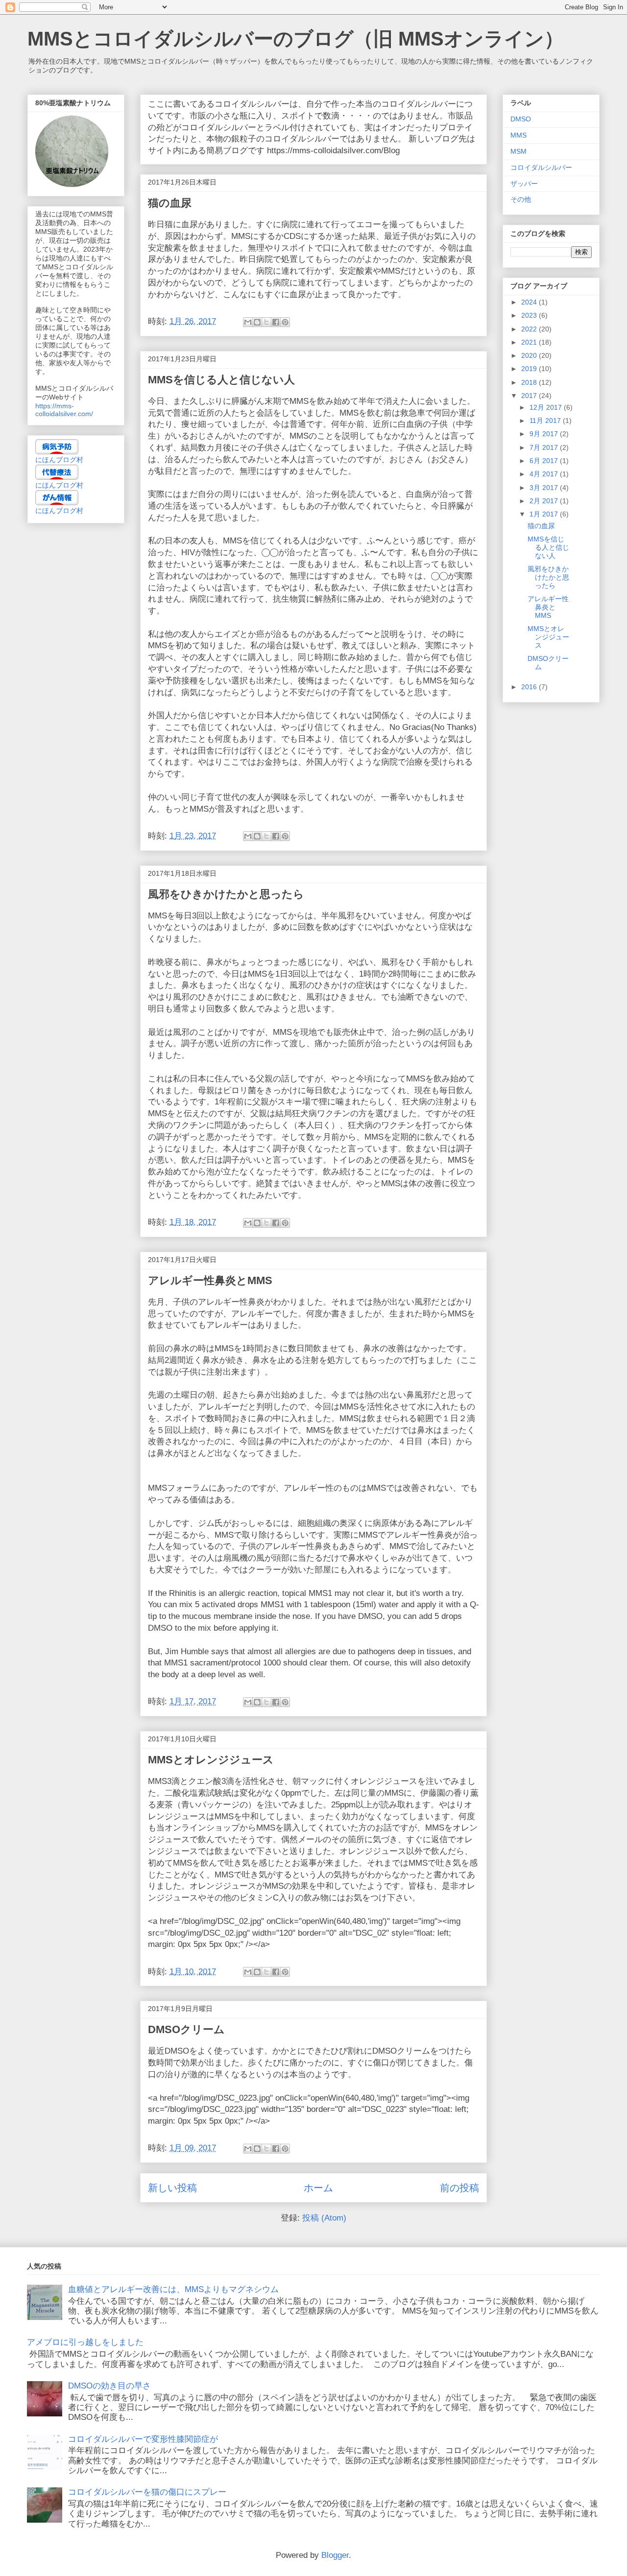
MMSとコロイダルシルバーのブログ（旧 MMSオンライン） (296, 39)
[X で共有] (266, 322)
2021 (530, 342)
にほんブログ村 (59, 460)
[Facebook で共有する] (276, 322)
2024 (530, 302)
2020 (530, 355)
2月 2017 (545, 501)
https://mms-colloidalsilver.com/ (64, 410)
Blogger (335, 2555)
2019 (530, 369)
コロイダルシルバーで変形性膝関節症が (143, 2439)
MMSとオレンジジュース (211, 1760)
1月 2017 (545, 514)
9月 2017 (545, 434)
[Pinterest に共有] (285, 322)
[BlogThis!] (257, 322)
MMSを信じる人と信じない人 (221, 380)
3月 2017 (545, 488)
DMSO (521, 119)
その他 (521, 199)
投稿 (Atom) (324, 2218)
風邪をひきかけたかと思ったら (226, 894)
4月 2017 (545, 474)
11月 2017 (546, 421)
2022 (530, 329)
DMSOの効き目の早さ (109, 2386)
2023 (530, 315)
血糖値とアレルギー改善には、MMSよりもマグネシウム (173, 2289)
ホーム (318, 2188)
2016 (530, 687)
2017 (530, 396)
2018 (530, 382)
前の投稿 (459, 2188)
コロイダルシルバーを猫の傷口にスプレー (147, 2492)
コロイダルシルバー (541, 167)
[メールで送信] (248, 322)
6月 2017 (545, 461)
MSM (518, 151)
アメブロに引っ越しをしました (85, 2342)
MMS (518, 135)
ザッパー (524, 184)
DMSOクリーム (186, 2029)
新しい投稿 (172, 2188)
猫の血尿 (170, 203)
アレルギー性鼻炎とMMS (210, 1280)
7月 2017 (545, 447)
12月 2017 (547, 407)
